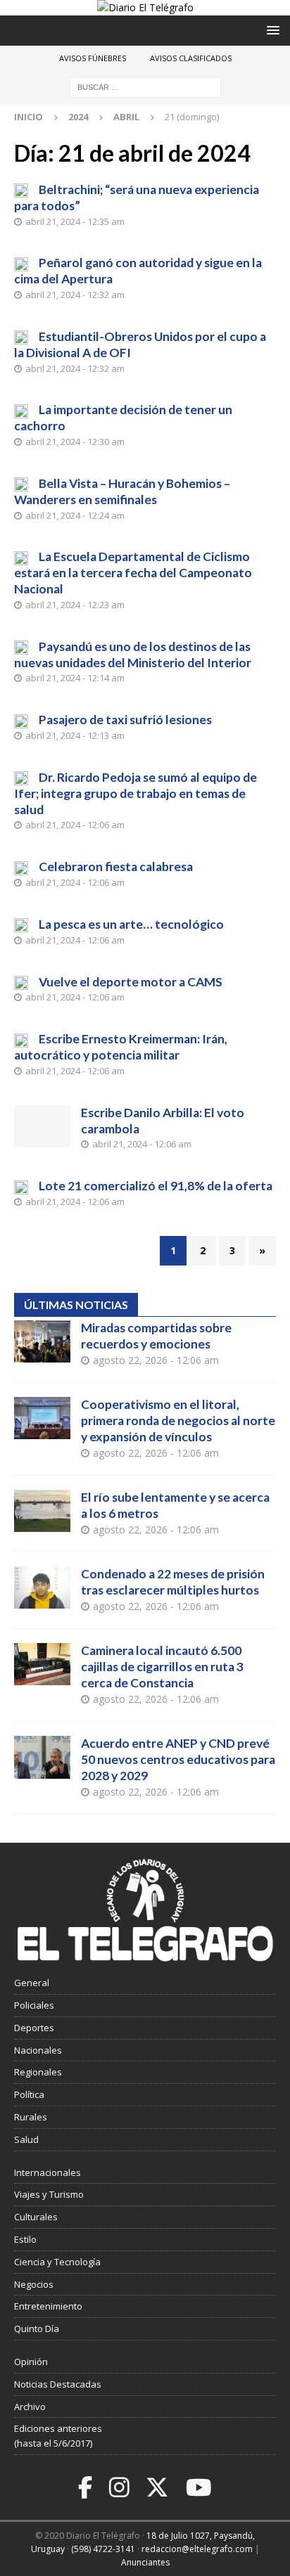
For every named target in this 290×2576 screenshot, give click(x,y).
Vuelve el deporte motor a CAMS (131, 982)
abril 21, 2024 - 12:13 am (75, 735)
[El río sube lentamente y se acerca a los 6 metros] (42, 1511)
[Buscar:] (145, 87)
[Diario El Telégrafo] (145, 7)
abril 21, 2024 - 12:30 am (75, 442)
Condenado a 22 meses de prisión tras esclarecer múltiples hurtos (173, 1582)
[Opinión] (21, 1039)
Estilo (25, 2239)
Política (29, 2094)
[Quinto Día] (21, 925)
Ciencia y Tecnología (57, 2262)
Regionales (38, 2072)
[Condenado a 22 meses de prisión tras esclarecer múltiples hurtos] (42, 1588)
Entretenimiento (48, 2306)
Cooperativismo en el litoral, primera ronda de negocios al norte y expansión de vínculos (178, 1421)
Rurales (31, 2117)
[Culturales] (21, 867)
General (32, 1983)
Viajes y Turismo (49, 2194)
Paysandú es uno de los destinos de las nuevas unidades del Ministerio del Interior (133, 655)
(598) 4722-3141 (103, 2549)
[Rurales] (21, 1186)
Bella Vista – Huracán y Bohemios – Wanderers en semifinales (122, 491)
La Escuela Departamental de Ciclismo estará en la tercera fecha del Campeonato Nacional (133, 573)
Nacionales (38, 2050)
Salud (26, 2139)
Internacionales (48, 2172)
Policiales (34, 2005)
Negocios (34, 2284)
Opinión (31, 2362)
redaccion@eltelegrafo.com (197, 2549)
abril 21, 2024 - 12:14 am (75, 678)
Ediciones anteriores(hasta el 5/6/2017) (58, 2436)
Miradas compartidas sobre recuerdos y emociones (156, 1336)
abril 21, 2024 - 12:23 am (75, 605)
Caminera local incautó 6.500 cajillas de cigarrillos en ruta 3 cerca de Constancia (162, 1667)
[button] (271, 30)
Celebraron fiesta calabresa (116, 867)
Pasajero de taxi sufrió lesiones (125, 720)
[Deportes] (21, 190)
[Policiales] (21, 647)
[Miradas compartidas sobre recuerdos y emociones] (42, 1341)
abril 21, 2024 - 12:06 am (75, 825)
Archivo (30, 2407)
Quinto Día (37, 2329)
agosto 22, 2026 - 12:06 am (156, 1360)
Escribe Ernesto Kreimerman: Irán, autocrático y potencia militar (121, 1047)
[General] (21, 410)
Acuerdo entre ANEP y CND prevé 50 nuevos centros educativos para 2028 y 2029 (178, 1759)
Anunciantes (145, 2562)
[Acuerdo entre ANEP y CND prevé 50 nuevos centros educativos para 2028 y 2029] (42, 1757)
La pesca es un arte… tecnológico (131, 924)
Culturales (36, 2217)
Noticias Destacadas (58, 2384)
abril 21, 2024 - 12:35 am (75, 221)
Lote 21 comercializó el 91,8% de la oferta (156, 1186)
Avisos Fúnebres (93, 58)
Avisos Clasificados (191, 58)
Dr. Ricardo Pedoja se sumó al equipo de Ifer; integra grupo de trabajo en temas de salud (135, 793)
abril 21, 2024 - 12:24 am (75, 515)
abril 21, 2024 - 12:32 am (75, 295)
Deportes (34, 2028)
